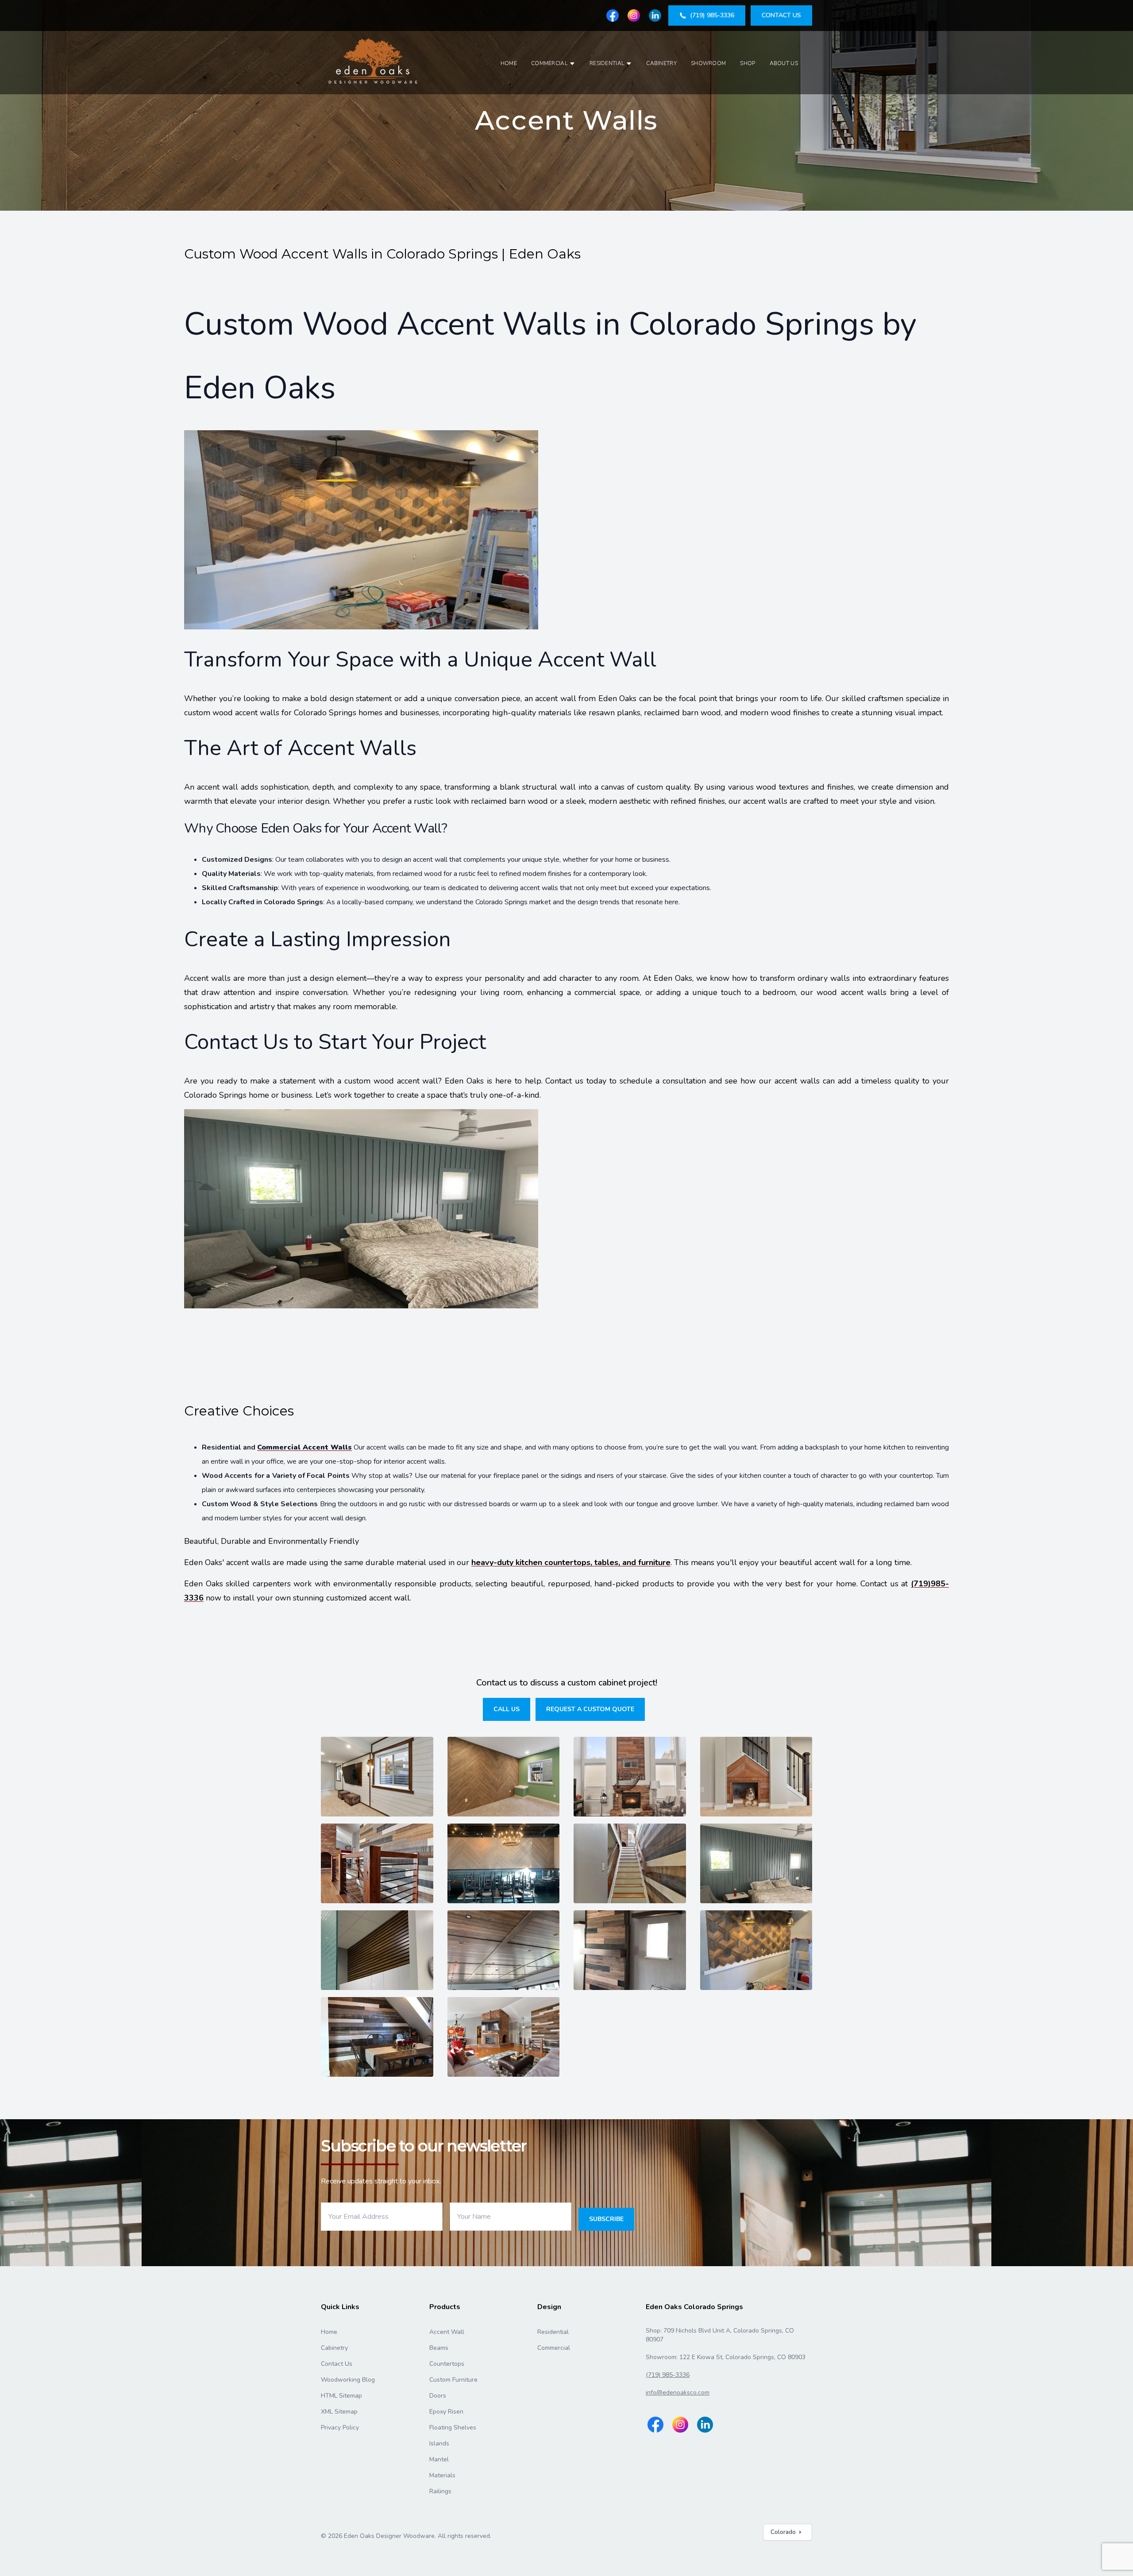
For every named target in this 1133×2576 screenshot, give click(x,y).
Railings (440, 2491)
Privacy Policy (340, 2428)
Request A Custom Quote (590, 1709)
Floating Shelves (453, 2428)
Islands (439, 2443)
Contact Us (337, 2364)
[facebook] (613, 15)
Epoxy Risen (446, 2412)
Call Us (507, 1709)
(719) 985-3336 (668, 2375)
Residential (607, 63)
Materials (442, 2475)
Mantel (439, 2459)
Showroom (708, 63)
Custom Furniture (453, 2380)
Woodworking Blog (348, 2380)
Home (509, 63)
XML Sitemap (339, 2412)
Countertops (447, 2364)
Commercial (549, 63)
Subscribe (606, 2219)
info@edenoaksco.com (678, 2393)
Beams (439, 2348)
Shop (748, 63)
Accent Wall (447, 2332)
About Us (784, 63)
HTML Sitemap (341, 2396)
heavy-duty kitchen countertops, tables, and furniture (571, 1562)
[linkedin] (655, 15)
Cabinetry (661, 63)
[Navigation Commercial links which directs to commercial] (572, 64)
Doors (438, 2396)
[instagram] (634, 15)
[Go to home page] (374, 63)
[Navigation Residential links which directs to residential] (629, 64)
